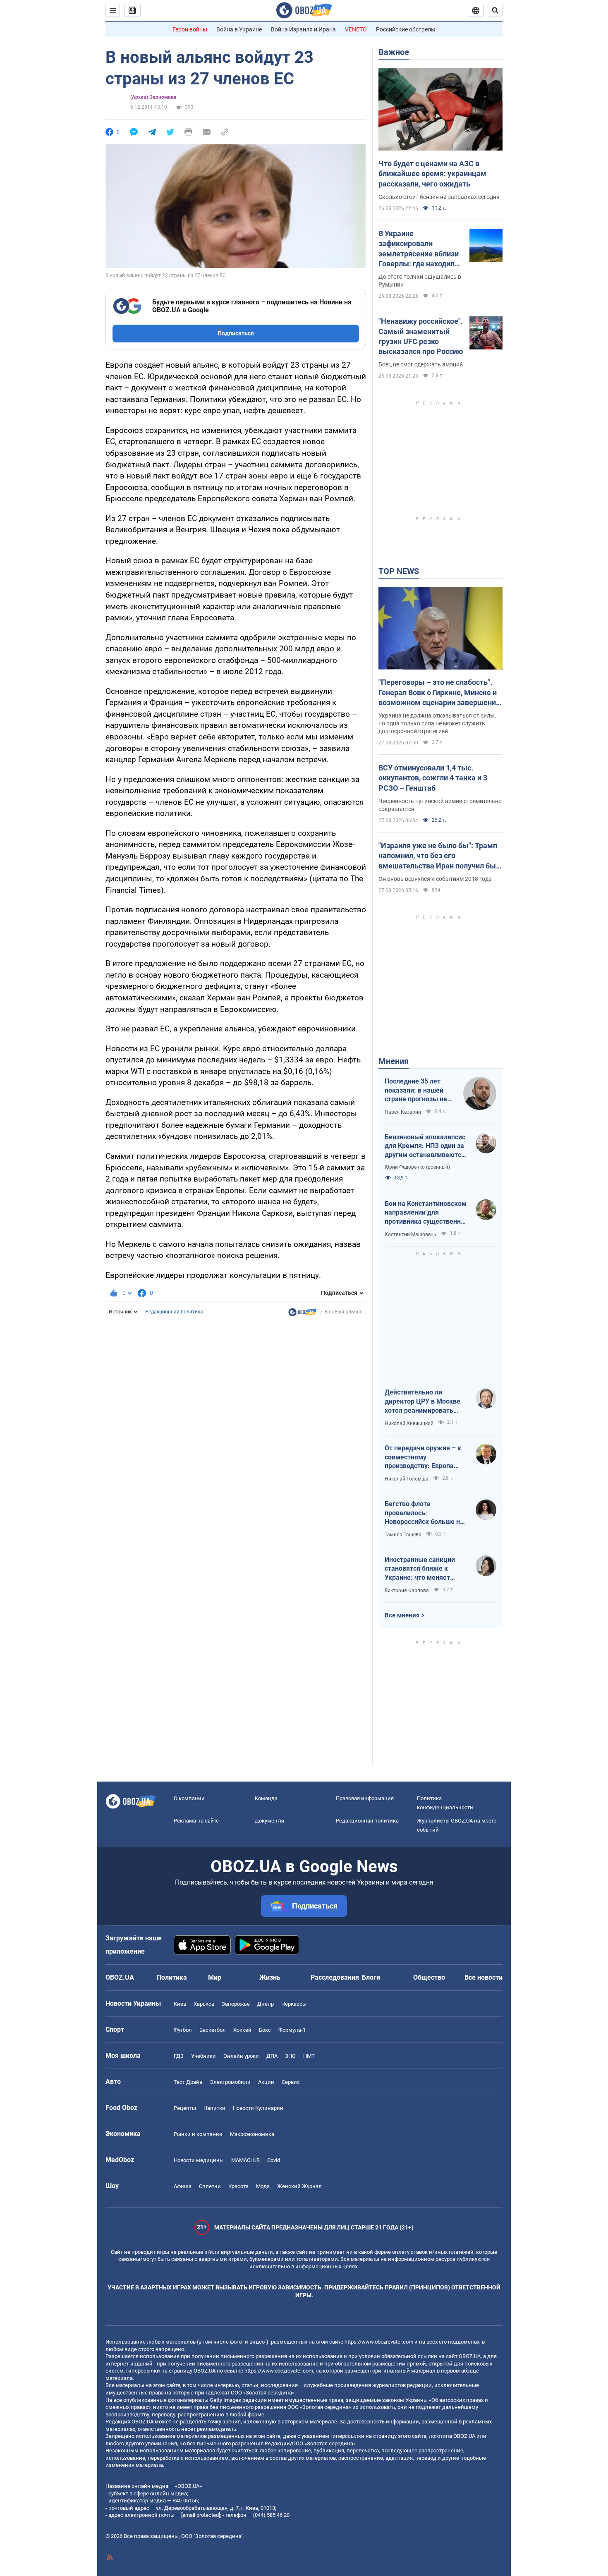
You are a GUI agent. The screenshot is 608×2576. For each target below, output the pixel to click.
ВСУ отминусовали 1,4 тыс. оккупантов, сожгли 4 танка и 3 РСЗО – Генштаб (433, 778)
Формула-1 (292, 2030)
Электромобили (230, 2082)
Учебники (203, 2056)
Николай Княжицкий (409, 1423)
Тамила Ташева (403, 1535)
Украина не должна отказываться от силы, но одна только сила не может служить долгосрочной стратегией (437, 723)
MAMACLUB (245, 2160)
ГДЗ (179, 2056)
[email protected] (201, 2515)
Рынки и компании (198, 2134)
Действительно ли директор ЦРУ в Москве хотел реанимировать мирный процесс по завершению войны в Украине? (422, 1402)
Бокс (265, 2030)
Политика (172, 1977)
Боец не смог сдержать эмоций (421, 364)
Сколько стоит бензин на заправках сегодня (439, 197)
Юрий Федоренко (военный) (417, 1167)
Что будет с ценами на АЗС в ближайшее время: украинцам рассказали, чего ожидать (432, 174)
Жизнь (270, 1977)
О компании (189, 1798)
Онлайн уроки (241, 2056)
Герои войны (190, 29)
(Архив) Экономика (153, 97)
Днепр (266, 2004)
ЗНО (290, 2056)
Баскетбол (213, 2030)
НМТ (309, 2056)
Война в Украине (239, 29)
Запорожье (236, 2004)
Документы (269, 1821)
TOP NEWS (399, 571)
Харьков (204, 2004)
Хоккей (242, 2030)
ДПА (272, 2056)
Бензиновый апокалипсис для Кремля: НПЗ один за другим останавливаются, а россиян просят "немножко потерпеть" (426, 1146)
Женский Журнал (299, 2186)
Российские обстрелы (406, 29)
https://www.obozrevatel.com (379, 2342)
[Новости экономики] (302, 1314)
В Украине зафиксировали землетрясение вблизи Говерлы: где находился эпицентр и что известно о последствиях (420, 249)
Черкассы (294, 2004)
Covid (274, 2160)
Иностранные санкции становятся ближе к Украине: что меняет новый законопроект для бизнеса (424, 1569)
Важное (394, 52)
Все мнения (402, 1615)
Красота (238, 2186)
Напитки (214, 2108)
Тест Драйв (188, 2082)
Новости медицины (199, 2160)
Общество (429, 1977)
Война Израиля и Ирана (303, 29)
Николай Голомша (407, 1479)
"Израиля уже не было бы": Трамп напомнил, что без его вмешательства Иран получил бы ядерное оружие (438, 856)
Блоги (371, 1977)
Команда (266, 1798)
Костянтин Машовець (411, 1234)
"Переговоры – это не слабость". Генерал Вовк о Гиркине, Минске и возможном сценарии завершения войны (439, 693)
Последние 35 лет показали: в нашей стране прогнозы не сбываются (416, 1091)
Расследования (335, 1977)
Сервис (291, 2082)
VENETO (356, 29)
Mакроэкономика (252, 2134)
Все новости (484, 1977)
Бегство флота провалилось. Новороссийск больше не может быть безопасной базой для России (424, 1513)
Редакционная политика (174, 1312)
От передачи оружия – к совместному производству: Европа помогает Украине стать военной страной (423, 1457)
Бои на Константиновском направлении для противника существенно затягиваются (426, 1213)
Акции (266, 2082)
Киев (180, 2004)
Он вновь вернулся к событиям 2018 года (435, 879)
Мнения (394, 1061)
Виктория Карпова (407, 1591)
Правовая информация (365, 1798)
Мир (215, 1977)
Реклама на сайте (196, 1821)
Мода (263, 2186)
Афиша (183, 2186)
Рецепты (185, 2108)
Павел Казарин (403, 1112)
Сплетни (210, 2186)
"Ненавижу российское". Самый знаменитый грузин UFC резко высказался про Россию (421, 336)
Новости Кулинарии (258, 2108)
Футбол (183, 2030)
